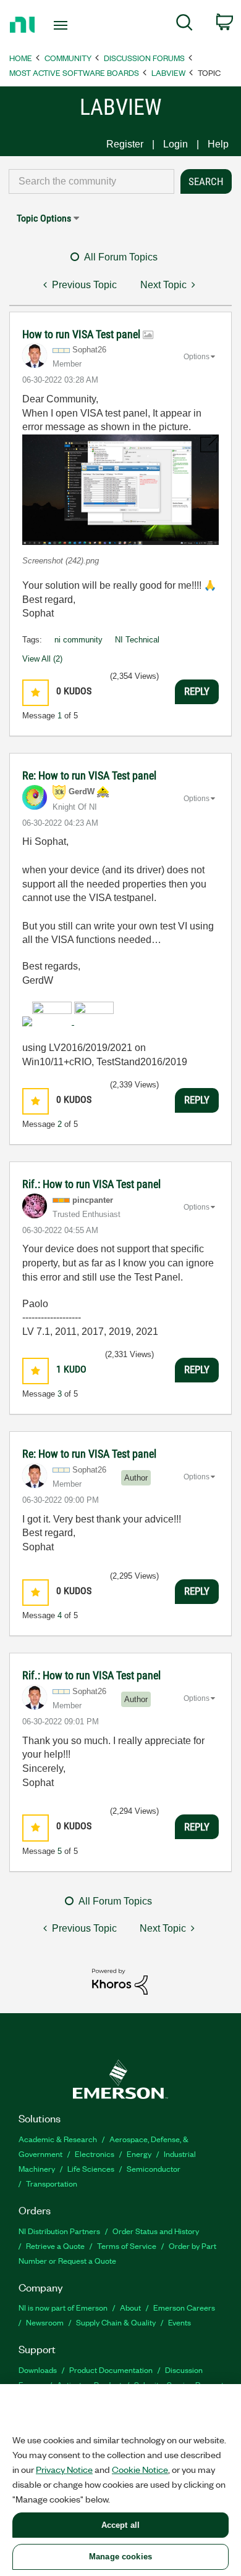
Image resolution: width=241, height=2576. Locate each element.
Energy (139, 2154)
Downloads (38, 2370)
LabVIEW (168, 73)
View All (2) (42, 659)
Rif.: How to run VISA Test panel (91, 1184)
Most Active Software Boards (74, 73)
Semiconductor (154, 2168)
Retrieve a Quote (55, 2246)
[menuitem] (184, 25)
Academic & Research (58, 2139)
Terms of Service (127, 2246)
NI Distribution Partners (59, 2231)
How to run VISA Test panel (82, 334)
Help (218, 144)
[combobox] (91, 181)
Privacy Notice (64, 2469)
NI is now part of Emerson (63, 2307)
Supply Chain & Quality (116, 2322)
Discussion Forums (144, 58)
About (130, 2307)
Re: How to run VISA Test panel (89, 775)
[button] (120, 490)
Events (180, 2322)
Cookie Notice (140, 2469)
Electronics (95, 2154)
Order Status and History (156, 2231)
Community (68, 58)
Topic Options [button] (44, 218)
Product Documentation (111, 2370)
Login (175, 144)
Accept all (120, 2525)
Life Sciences (91, 2168)
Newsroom (45, 2322)
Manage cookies (120, 2557)
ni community (78, 640)
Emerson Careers (184, 2307)
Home (21, 58)
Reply (197, 691)
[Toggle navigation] (63, 25)
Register (125, 144)
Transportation (52, 2183)
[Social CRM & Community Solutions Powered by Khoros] (120, 1981)
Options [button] (197, 357)
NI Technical (137, 640)
